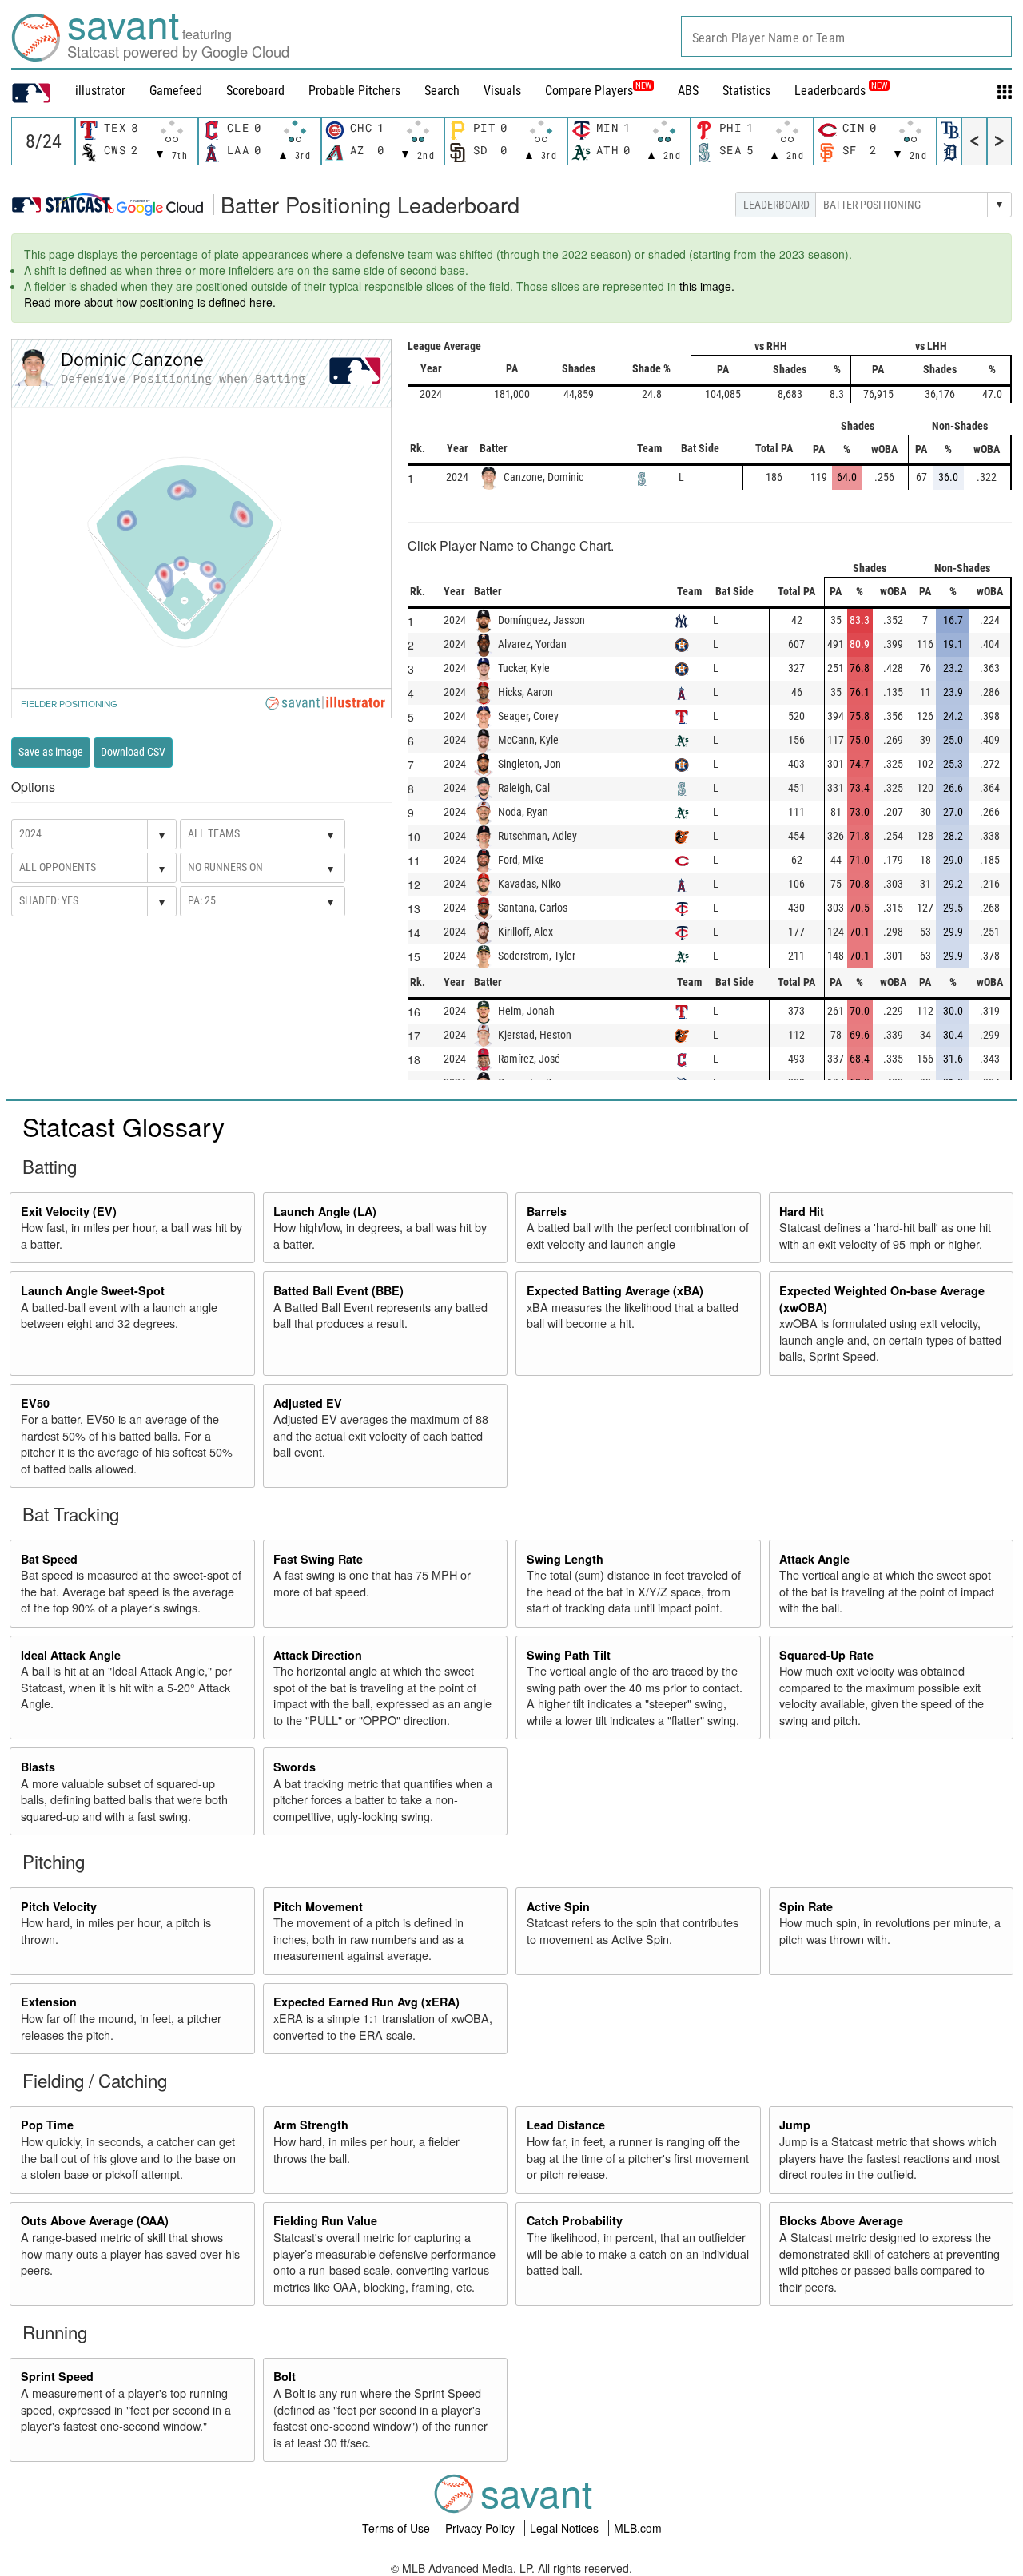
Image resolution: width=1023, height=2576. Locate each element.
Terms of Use (398, 2528)
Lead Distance (566, 2125)
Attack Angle (814, 1559)
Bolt (285, 2376)
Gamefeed (176, 91)
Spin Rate (806, 1906)
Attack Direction (318, 1655)
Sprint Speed (57, 2376)
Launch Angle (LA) (325, 1211)
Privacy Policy (482, 2528)
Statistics (746, 91)
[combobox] (846, 36)
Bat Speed (49, 1559)
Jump (795, 2125)
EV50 (35, 1403)
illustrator (100, 91)
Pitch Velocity (59, 1906)
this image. (707, 286)
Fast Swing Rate (318, 1559)
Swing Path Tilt (569, 1655)
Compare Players (589, 91)
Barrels (547, 1211)
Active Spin (558, 1906)
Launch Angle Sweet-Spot (93, 1290)
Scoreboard (255, 91)
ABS (688, 91)
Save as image (51, 752)
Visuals (502, 91)
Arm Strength (311, 2125)
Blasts (38, 1767)
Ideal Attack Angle (71, 1655)
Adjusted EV (308, 1403)
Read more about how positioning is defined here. (150, 302)
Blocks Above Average (841, 2220)
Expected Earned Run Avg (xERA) (366, 2002)
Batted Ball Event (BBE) (338, 1290)
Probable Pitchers (354, 91)
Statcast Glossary (123, 1126)
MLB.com (638, 2528)
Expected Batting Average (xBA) (615, 1290)
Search (442, 91)
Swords (295, 1767)
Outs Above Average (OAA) (95, 2220)
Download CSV (133, 752)
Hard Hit (802, 1211)
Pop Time (47, 2125)
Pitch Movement (318, 1906)
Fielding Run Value (325, 2220)
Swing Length (565, 1559)
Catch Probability (575, 2220)
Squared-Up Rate (826, 1655)
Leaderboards (841, 91)
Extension (49, 2002)
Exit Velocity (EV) (69, 1211)
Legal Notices (566, 2528)
